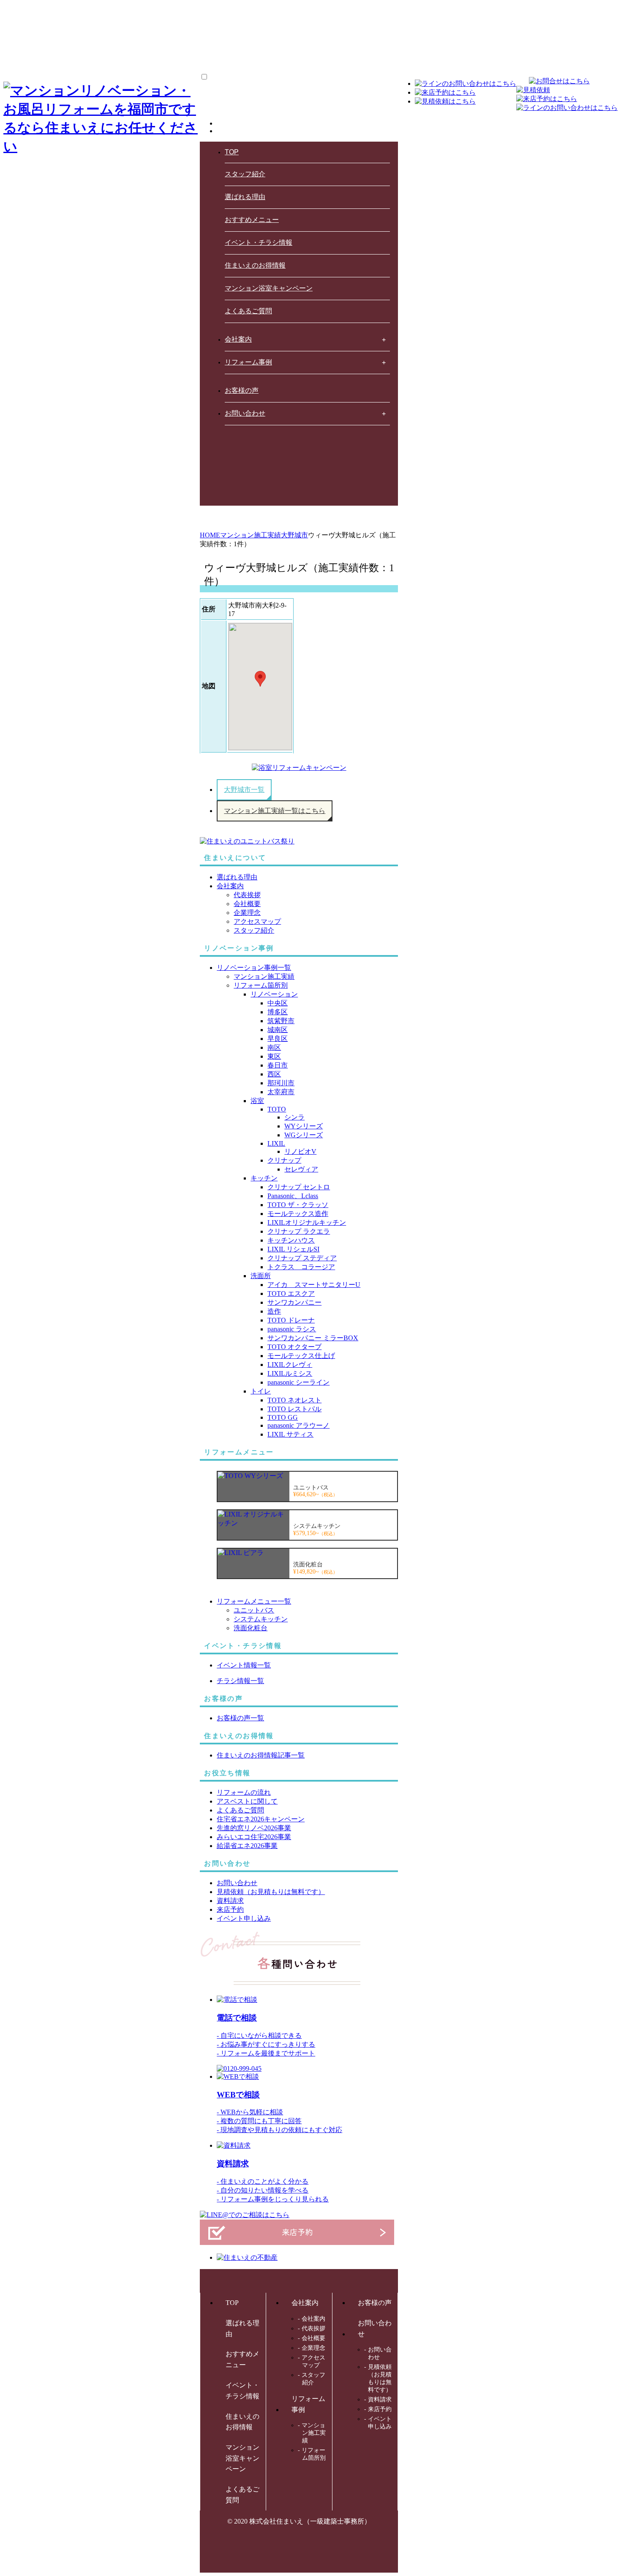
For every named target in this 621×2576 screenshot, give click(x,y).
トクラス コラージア (301, 1267)
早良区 (278, 1039)
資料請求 (233, 2164)
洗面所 (261, 1276)
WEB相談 (238, 2095)
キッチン (264, 1178)
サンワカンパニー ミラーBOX (313, 1338)
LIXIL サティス (290, 1434)
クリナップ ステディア (302, 1258)
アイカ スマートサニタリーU (314, 1285)
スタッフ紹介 (245, 174)
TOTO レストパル (294, 1409)
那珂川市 (281, 1083)
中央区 (278, 1003)
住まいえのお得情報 (255, 265)
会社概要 (247, 904)
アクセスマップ (257, 921)
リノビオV (300, 1151)
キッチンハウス (291, 1240)
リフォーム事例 (248, 362)
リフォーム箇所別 (261, 985)
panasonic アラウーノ (298, 1425)
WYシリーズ (304, 1126)
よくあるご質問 (248, 311)
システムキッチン (261, 1619)
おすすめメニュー (252, 220)
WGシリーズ (304, 1135)
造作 (274, 1311)
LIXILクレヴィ (290, 1365)
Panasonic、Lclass (293, 1196)
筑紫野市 (281, 1021)
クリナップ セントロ (299, 1187)
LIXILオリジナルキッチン (307, 1222)
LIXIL (276, 1143)
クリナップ (284, 1160)
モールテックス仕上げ (301, 1356)
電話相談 (237, 2018)
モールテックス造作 (298, 1214)
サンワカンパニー (294, 1302)
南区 (274, 1047)
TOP (232, 152)
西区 (274, 1074)
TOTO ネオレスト (294, 1400)
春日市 (278, 1065)
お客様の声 (242, 390)
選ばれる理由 (245, 197)
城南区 (278, 1030)
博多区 (278, 1012)
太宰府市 (281, 1092)
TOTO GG (283, 1417)
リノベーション (274, 994)
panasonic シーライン (298, 1382)
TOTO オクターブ (294, 1347)
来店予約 (380, 2409)
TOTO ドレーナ (291, 1320)
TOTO (277, 1109)
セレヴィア (301, 1169)
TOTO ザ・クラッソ (298, 1205)
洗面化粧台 (251, 1628)
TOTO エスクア (291, 1293)
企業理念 (247, 913)
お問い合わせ (245, 413)
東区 (274, 1056)
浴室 (257, 1101)
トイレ (261, 1391)
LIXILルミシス (290, 1373)
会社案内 (238, 339)
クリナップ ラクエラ (299, 1231)
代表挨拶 (247, 895)
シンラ (294, 1117)
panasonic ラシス (292, 1329)
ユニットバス (254, 1610)
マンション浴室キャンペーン (269, 288)
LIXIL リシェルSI (293, 1249)
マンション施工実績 (264, 976)
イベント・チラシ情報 (259, 242)
